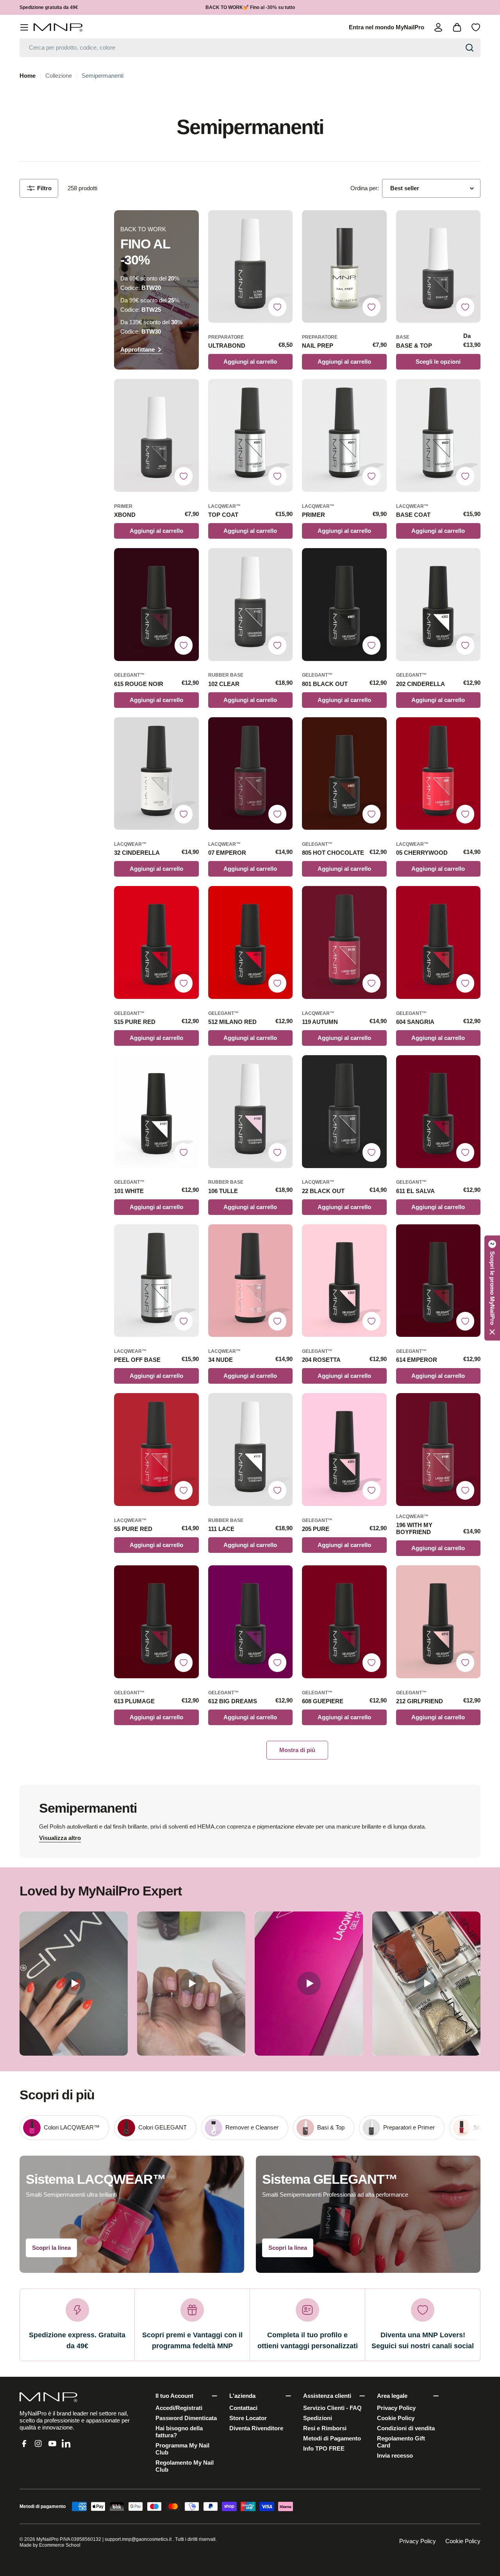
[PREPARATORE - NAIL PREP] (344, 267)
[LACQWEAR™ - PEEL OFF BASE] (156, 1281)
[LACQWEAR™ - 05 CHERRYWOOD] (438, 774)
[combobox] (250, 48)
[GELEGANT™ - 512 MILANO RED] (251, 942)
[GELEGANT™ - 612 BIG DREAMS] (251, 1622)
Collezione (59, 76)
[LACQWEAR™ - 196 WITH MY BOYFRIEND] (438, 1450)
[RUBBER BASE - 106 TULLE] (251, 1112)
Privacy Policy (418, 2541)
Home (28, 76)
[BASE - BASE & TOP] (438, 267)
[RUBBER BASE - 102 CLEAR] (251, 605)
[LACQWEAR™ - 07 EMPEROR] (251, 774)
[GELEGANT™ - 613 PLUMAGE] (156, 1622)
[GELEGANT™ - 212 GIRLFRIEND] (438, 1622)
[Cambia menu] (24, 27)
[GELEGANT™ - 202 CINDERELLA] (438, 605)
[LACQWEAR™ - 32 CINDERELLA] (156, 774)
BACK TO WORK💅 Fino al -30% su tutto (250, 7)
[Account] (438, 27)
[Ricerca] (470, 48)
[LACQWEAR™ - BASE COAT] (438, 435)
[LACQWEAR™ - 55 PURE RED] (156, 1450)
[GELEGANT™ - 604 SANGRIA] (438, 942)
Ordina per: (365, 188)
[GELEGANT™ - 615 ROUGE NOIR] (156, 605)
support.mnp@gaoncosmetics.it (138, 2539)
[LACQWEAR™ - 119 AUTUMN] (344, 942)
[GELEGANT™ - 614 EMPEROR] (438, 1281)
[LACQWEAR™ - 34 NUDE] (251, 1281)
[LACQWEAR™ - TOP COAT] (251, 435)
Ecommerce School (60, 2545)
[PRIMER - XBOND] (156, 435)
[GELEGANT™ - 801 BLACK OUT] (344, 605)
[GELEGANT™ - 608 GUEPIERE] (344, 1622)
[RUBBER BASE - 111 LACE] (251, 1450)
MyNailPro (47, 2539)
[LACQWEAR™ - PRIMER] (344, 435)
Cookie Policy (463, 2541)
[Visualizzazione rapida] (283, 226)
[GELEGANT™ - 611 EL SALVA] (438, 1112)
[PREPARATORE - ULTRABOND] (251, 267)
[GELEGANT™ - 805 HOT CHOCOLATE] (344, 774)
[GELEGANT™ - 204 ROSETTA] (344, 1281)
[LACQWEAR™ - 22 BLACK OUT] (344, 1112)
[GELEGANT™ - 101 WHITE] (156, 1112)
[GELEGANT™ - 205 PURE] (344, 1450)
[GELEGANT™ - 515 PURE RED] (156, 942)
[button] (492, 1288)
